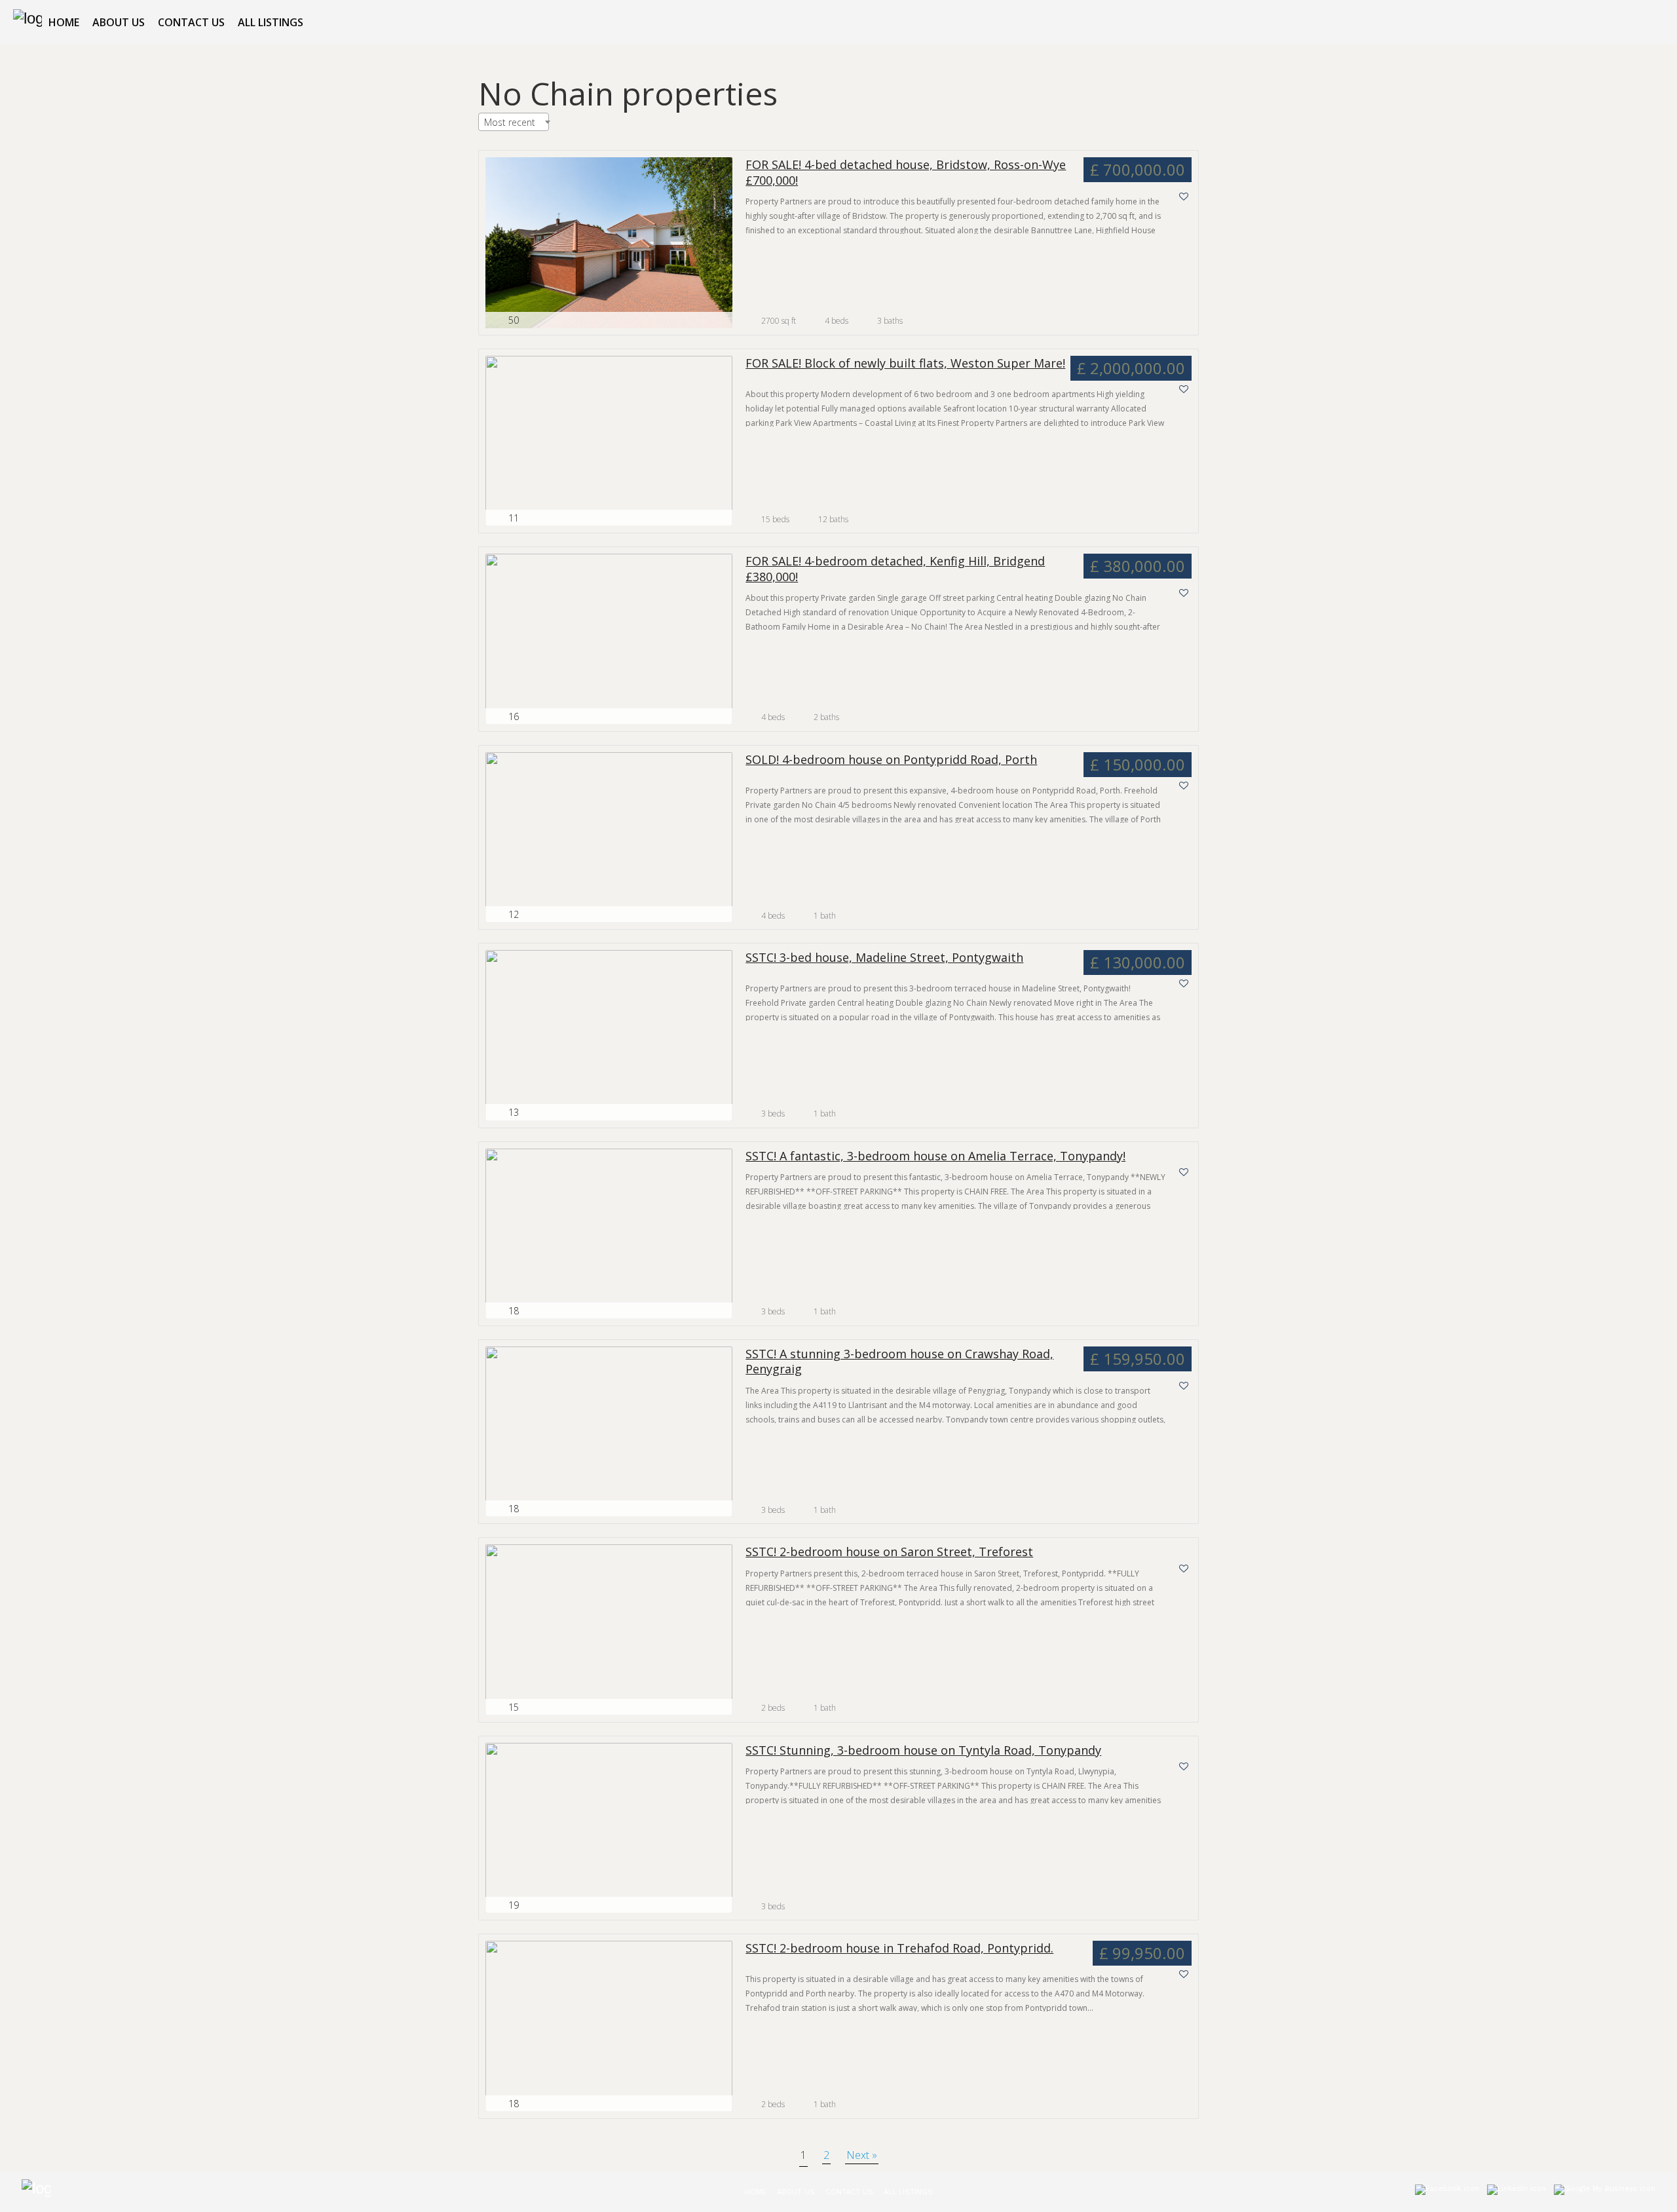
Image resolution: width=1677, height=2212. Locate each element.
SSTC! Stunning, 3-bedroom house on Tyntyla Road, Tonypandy (923, 1750)
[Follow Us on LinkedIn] (1517, 2192)
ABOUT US (119, 22)
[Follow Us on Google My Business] (1605, 2192)
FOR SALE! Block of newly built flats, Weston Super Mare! (905, 363)
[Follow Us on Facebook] (1447, 2192)
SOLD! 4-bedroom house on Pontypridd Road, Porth (891, 760)
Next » (862, 2155)
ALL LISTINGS (271, 22)
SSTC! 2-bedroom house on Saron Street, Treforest (889, 1552)
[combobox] (514, 122)
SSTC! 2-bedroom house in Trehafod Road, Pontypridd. (899, 1948)
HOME (64, 22)
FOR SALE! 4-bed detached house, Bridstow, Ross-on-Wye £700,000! (906, 172)
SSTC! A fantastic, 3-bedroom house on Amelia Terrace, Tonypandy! (935, 1156)
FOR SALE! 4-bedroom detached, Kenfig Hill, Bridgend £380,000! (895, 569)
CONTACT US (191, 22)
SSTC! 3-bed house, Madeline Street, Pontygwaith (884, 958)
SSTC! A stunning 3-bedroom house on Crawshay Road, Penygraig (899, 1362)
